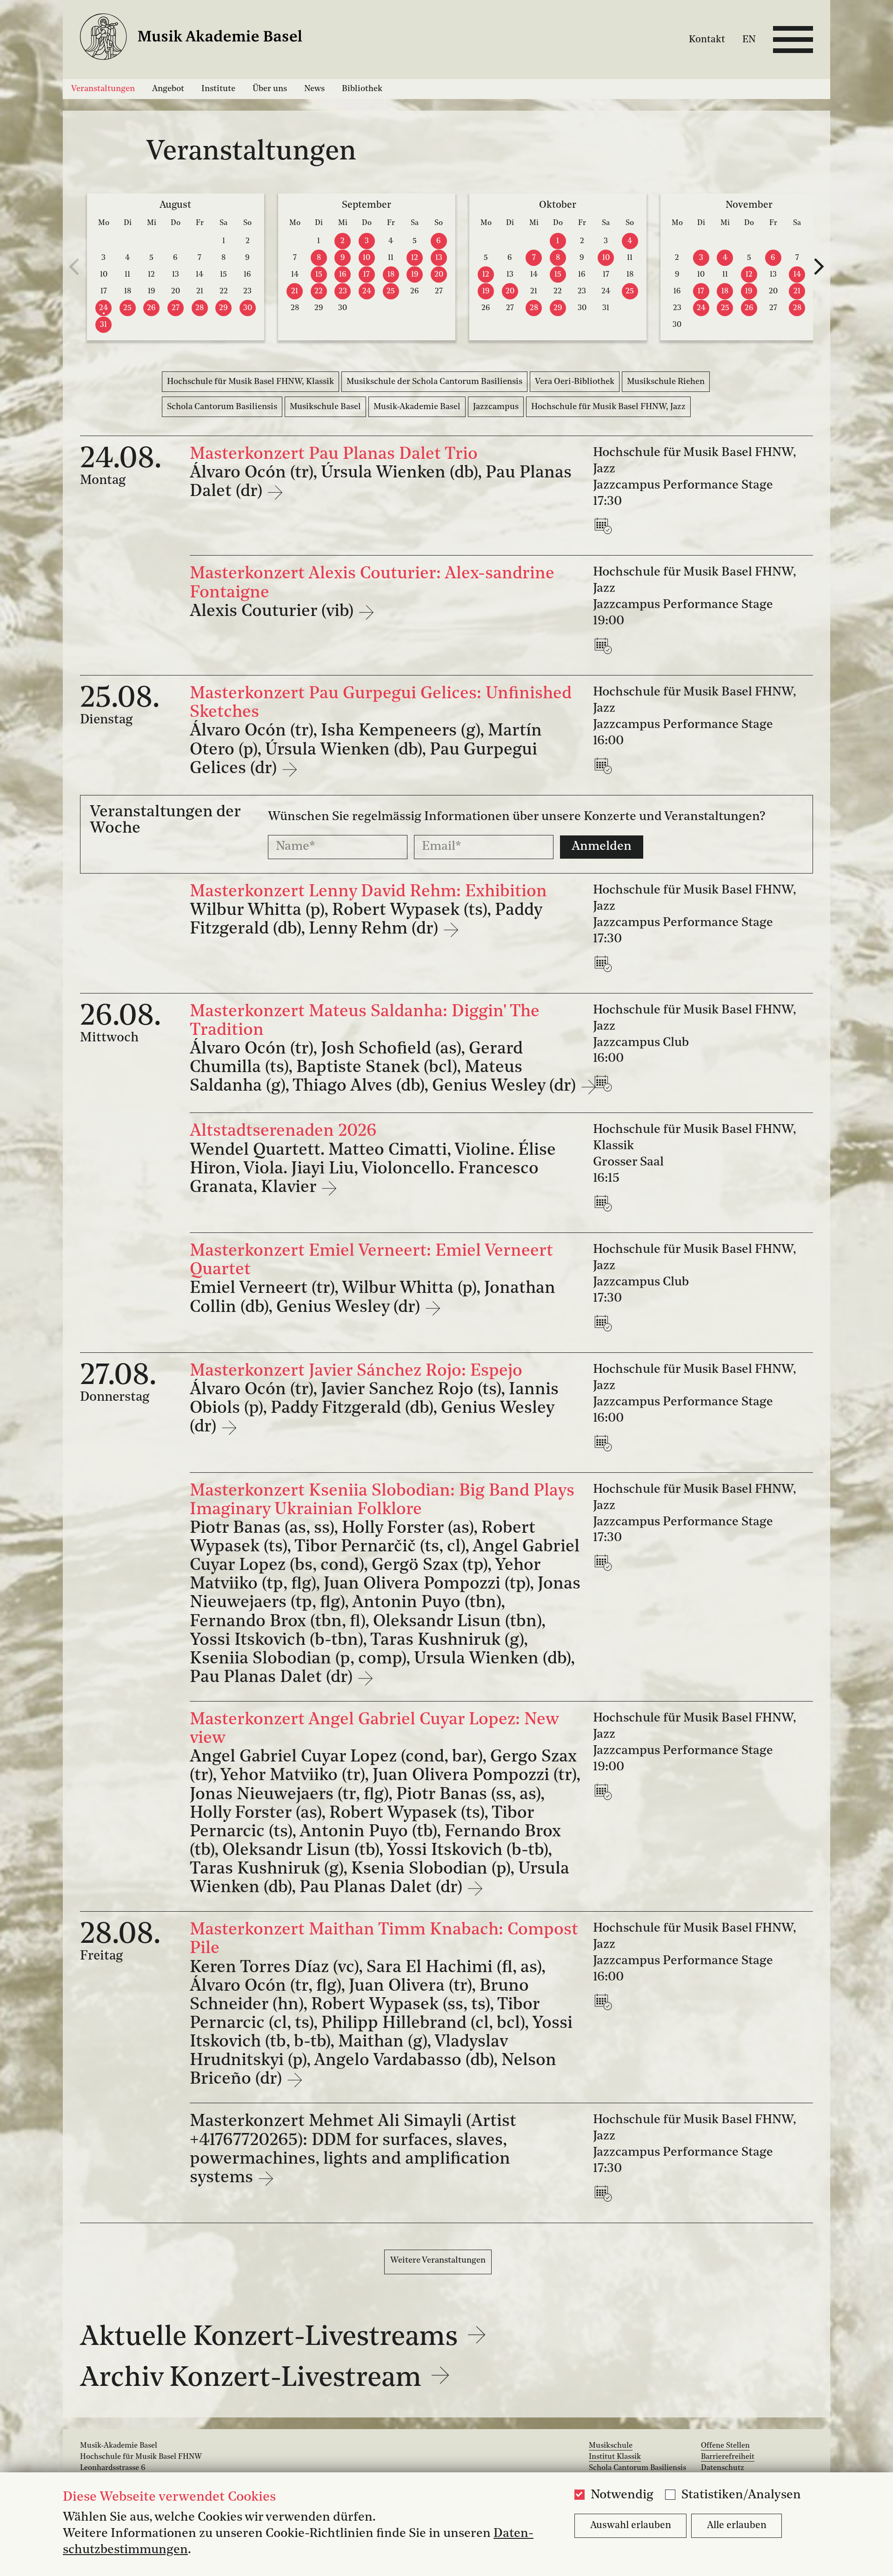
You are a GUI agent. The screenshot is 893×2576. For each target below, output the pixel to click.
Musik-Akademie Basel (417, 407)
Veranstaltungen (103, 89)
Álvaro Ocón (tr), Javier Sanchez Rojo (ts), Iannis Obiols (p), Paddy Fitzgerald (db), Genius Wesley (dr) (374, 1409)
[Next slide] (819, 267)
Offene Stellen (725, 2446)
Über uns (270, 89)
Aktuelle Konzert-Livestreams (272, 2338)
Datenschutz (723, 2468)
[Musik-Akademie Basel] (202, 39)
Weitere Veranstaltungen (438, 2260)
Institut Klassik (615, 2457)
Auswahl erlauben (631, 2526)
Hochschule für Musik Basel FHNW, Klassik (250, 382)
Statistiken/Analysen (741, 2495)
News (314, 89)
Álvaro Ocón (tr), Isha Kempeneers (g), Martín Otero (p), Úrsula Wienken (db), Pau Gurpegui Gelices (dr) (366, 750)
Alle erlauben (737, 2526)
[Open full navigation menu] (793, 40)
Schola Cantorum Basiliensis (222, 407)
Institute (218, 89)
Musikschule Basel (325, 407)
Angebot (168, 89)
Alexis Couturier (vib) (274, 612)
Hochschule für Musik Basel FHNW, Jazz (608, 407)
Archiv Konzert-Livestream (254, 2379)
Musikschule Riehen (666, 382)
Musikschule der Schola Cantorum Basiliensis (434, 382)
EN (749, 40)
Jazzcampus (496, 407)
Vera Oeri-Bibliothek (575, 382)
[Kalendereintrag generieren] (605, 526)
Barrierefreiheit (728, 2457)
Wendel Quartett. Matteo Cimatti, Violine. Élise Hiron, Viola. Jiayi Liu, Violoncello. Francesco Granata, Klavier (373, 1169)
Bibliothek (362, 89)
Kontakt (707, 40)
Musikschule (611, 2446)
